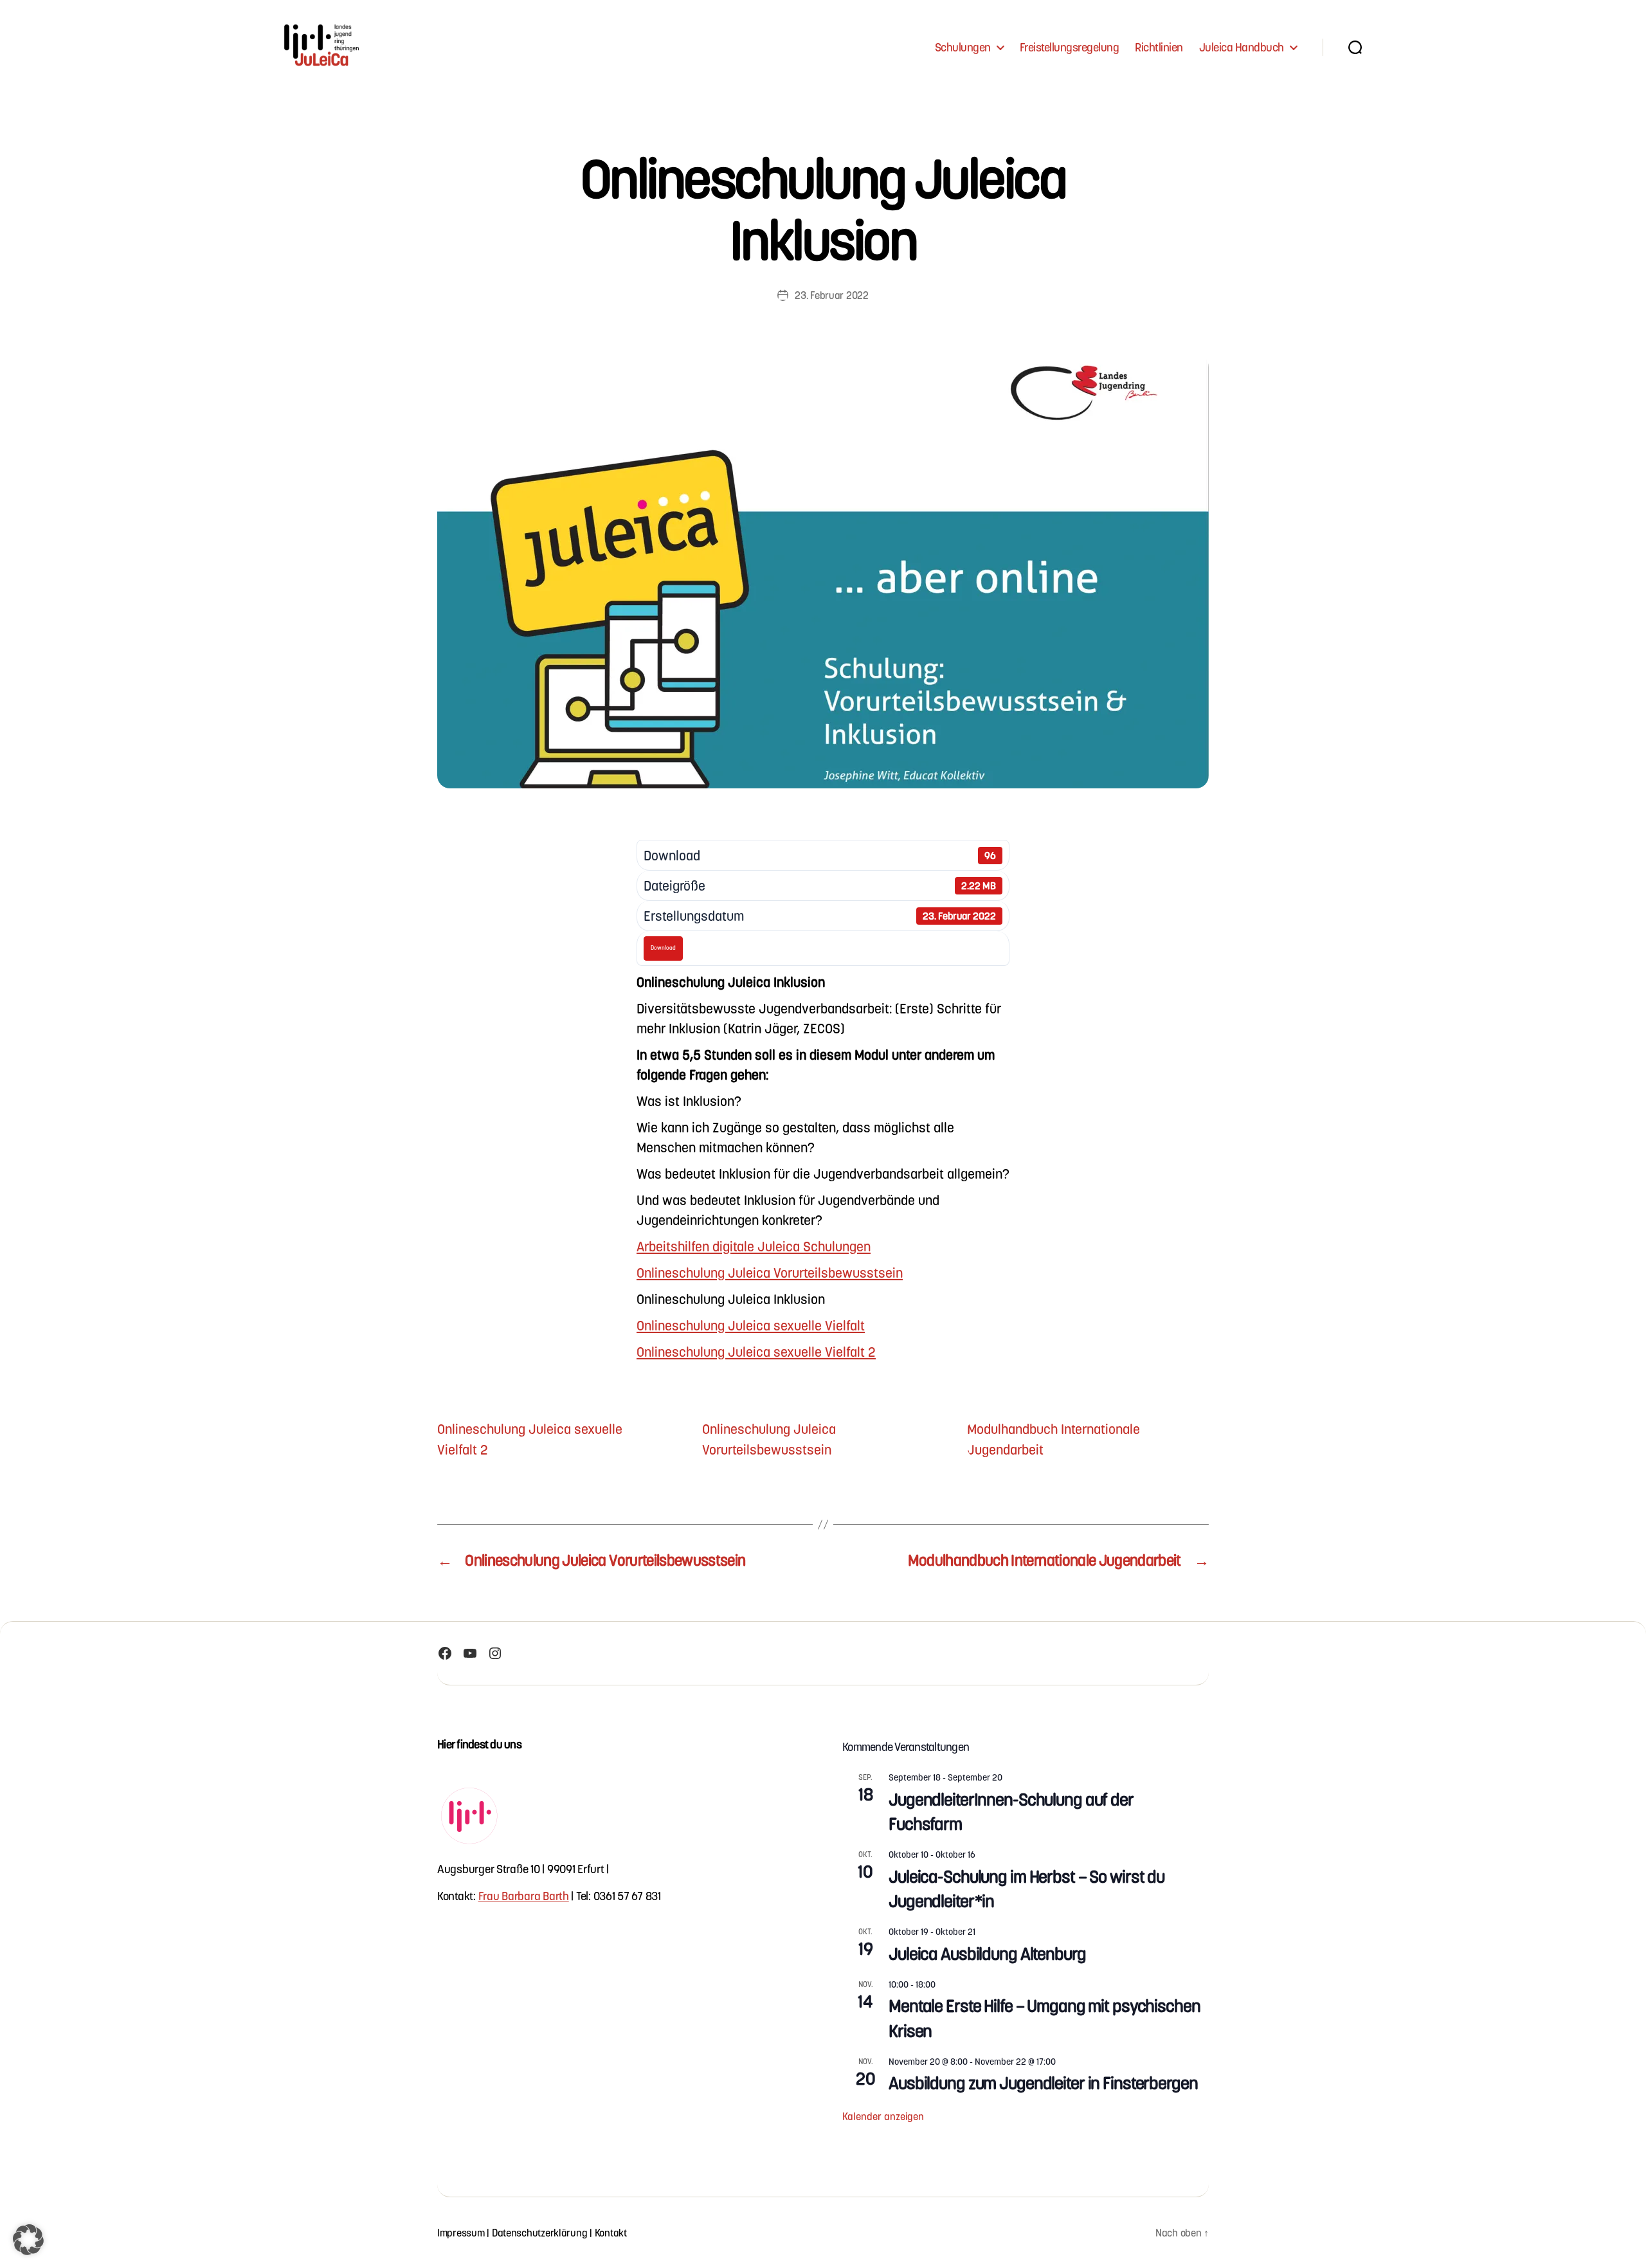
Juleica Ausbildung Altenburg (987, 1953)
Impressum (461, 2232)
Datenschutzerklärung (540, 2232)
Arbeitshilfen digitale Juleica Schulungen (754, 1246)
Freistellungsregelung (1070, 47)
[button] (28, 2240)
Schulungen (963, 47)
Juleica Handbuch (1242, 47)
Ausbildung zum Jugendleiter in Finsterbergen (1043, 2082)
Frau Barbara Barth (524, 1895)
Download (663, 948)
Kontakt (611, 2232)
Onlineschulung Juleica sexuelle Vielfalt (751, 1325)
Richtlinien (1159, 47)
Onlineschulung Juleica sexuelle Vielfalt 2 (756, 1351)
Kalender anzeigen (883, 2116)
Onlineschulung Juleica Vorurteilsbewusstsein (770, 1272)
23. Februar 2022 (832, 295)
